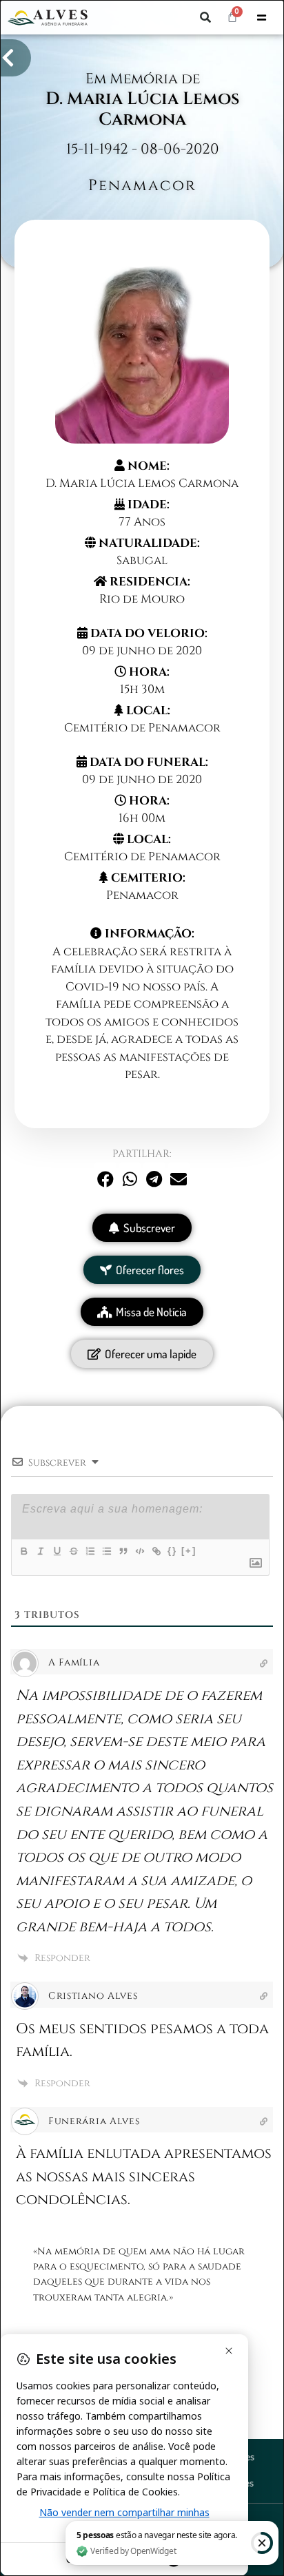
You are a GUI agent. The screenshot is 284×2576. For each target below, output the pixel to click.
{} (172, 1551)
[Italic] (40, 1551)
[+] (189, 1551)
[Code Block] (139, 1551)
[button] (205, 17)
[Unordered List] (106, 1551)
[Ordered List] (90, 1551)
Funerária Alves (94, 2121)
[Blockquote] (123, 1551)
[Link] (156, 1551)
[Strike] (73, 1551)
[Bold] (23, 1551)
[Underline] (57, 1551)
